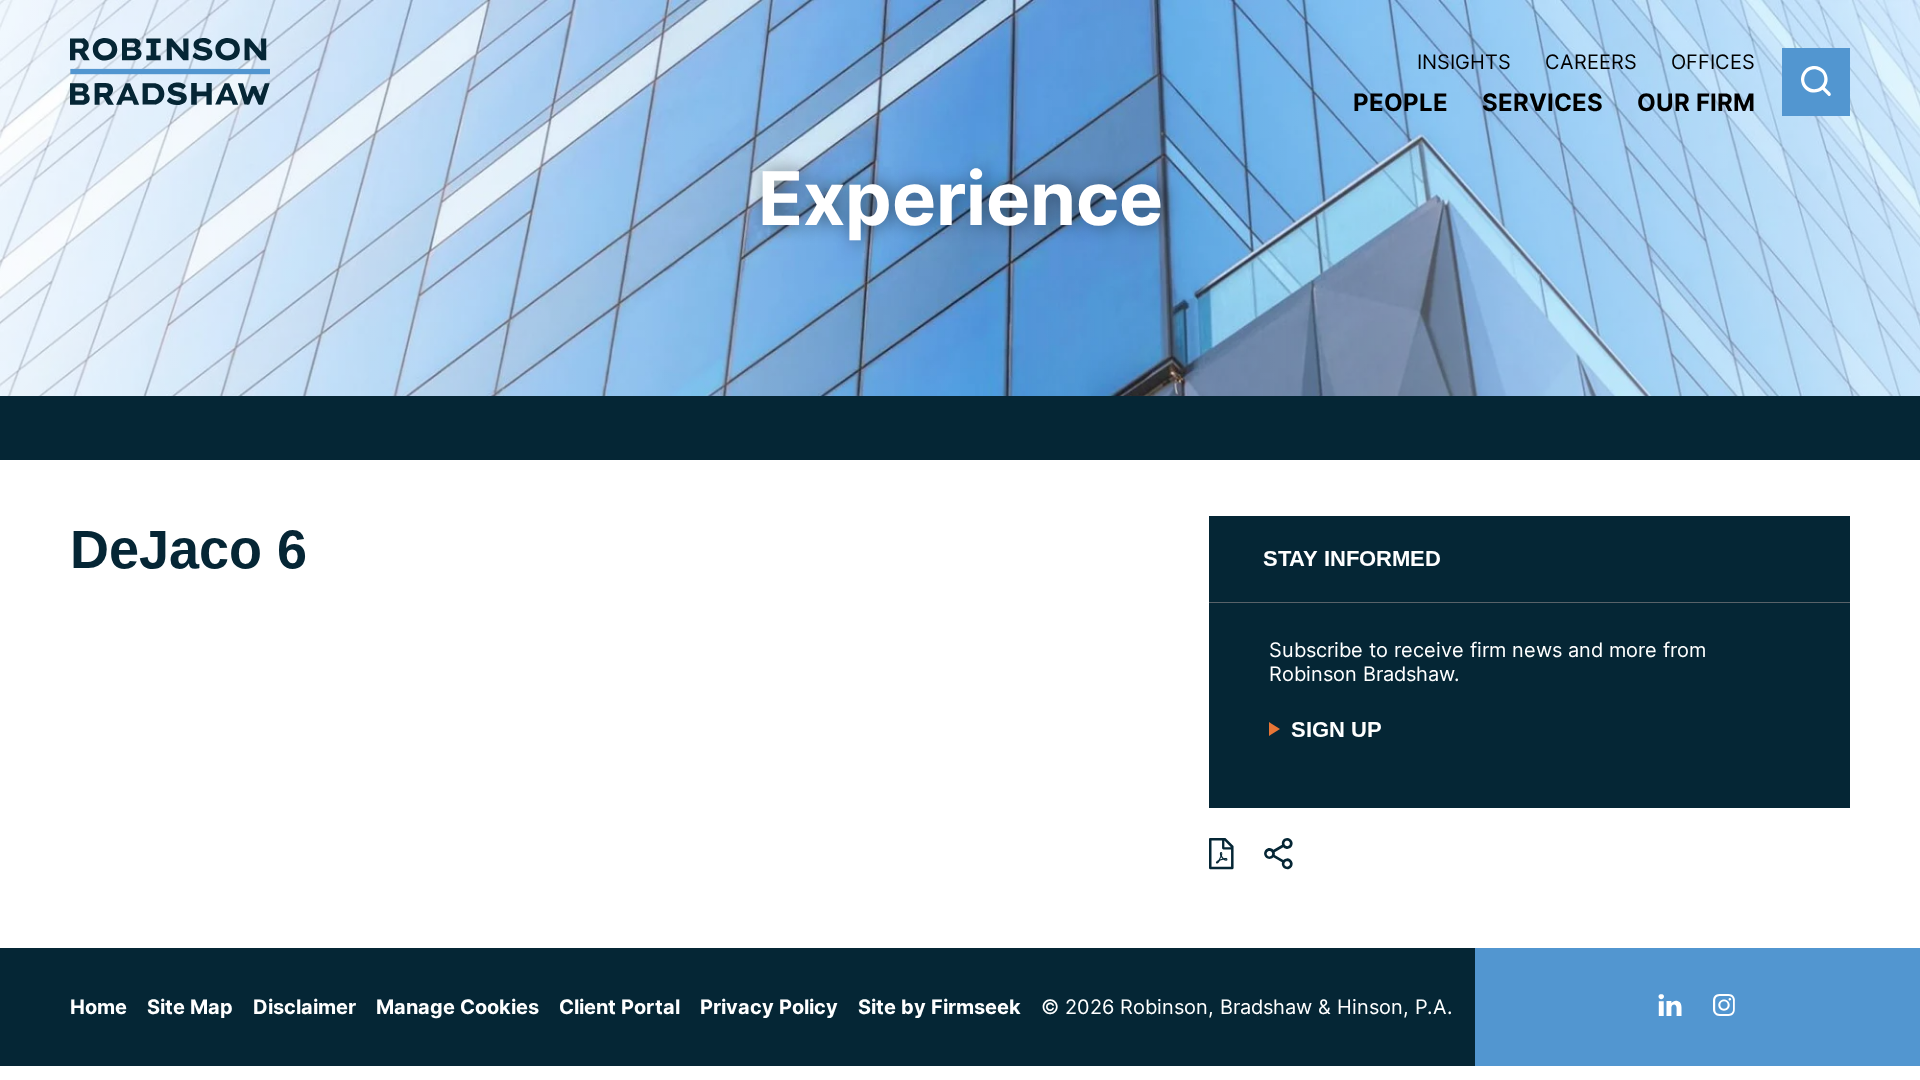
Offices (1713, 62)
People (1400, 102)
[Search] (1816, 82)
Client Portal (619, 1007)
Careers (1591, 62)
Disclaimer (304, 1007)
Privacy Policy (769, 1007)
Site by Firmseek (939, 1007)
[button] (1278, 854)
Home (98, 1007)
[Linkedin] (1670, 1009)
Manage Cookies (457, 1007)
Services (1542, 102)
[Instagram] (1724, 1009)
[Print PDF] (1221, 854)
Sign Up (1336, 729)
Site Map (190, 1007)
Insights (1464, 62)
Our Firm (1696, 102)
